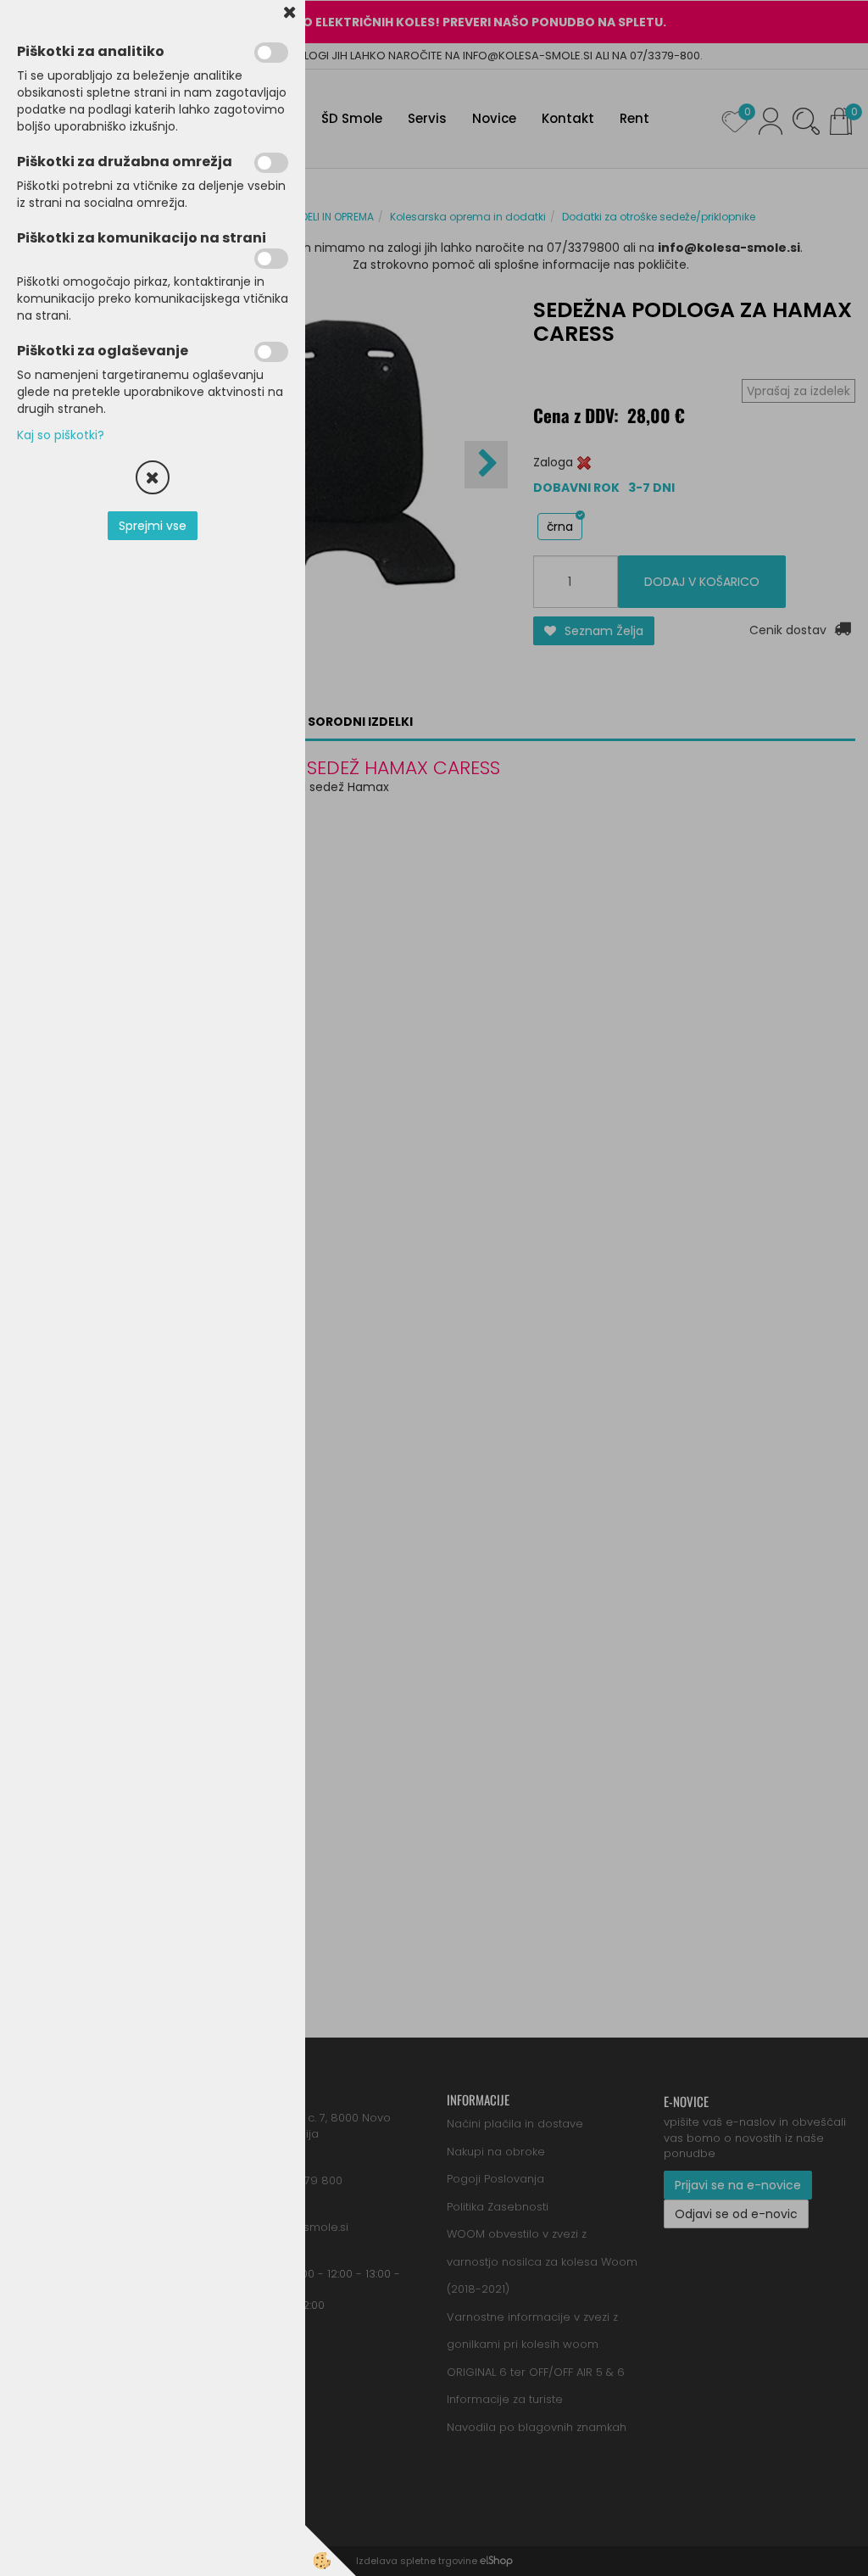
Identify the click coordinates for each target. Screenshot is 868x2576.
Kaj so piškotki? (61, 435)
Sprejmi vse (153, 526)
